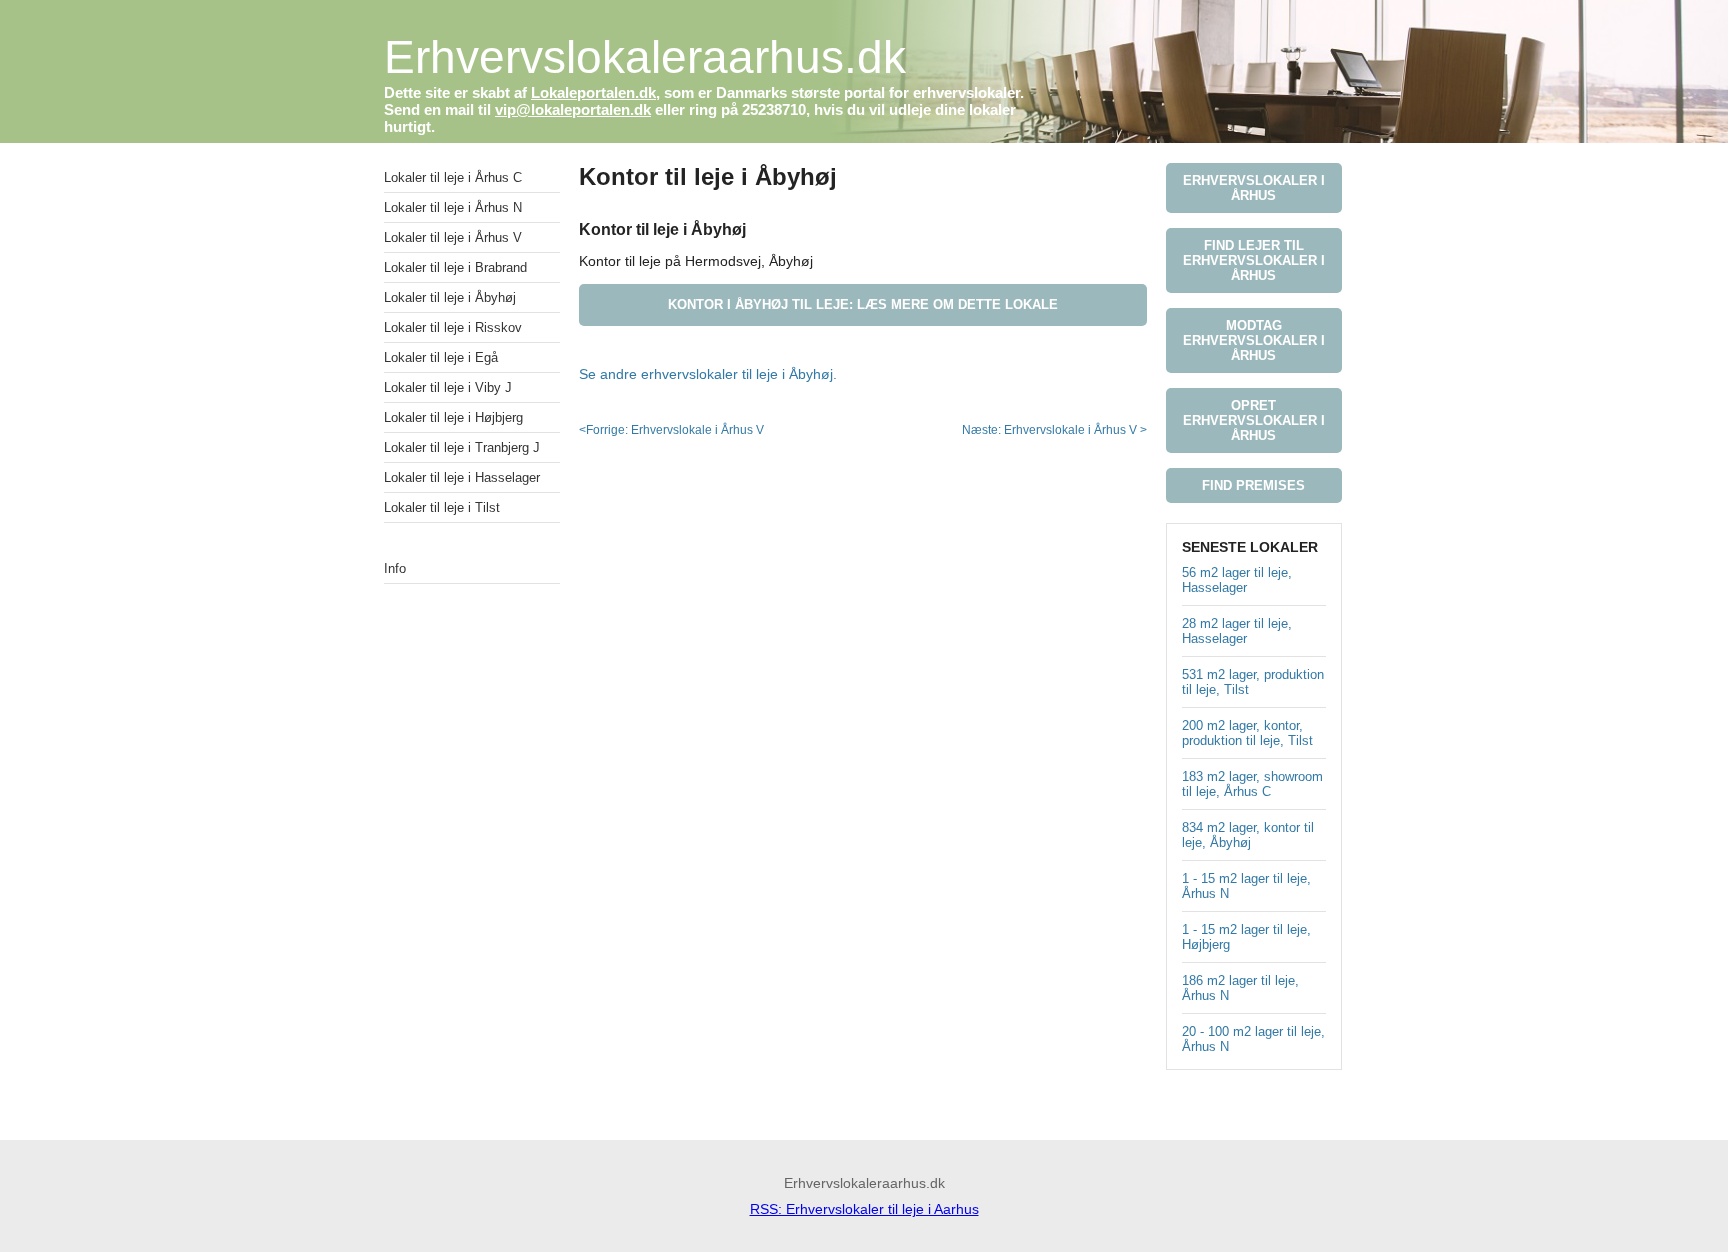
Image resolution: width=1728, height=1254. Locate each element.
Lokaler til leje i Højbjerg (453, 417)
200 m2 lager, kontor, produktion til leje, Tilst (1247, 733)
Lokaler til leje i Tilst (442, 507)
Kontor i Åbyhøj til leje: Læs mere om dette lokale (863, 304)
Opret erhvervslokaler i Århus (1254, 420)
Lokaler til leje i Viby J (448, 387)
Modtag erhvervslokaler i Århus (1254, 340)
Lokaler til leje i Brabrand (455, 267)
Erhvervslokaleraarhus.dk (645, 57)
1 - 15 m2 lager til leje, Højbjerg (1246, 937)
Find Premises (1253, 485)
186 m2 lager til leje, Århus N (1240, 988)
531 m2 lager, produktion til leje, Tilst (1253, 682)
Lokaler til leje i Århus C (453, 177)
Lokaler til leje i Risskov (453, 327)
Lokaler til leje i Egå (441, 357)
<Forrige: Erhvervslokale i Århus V (671, 430)
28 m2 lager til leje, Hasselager (1237, 631)
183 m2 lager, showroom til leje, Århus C (1252, 784)
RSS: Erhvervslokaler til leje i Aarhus (864, 1209)
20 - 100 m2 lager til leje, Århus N (1253, 1039)
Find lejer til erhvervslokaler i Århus (1254, 260)
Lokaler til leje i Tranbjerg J (462, 447)
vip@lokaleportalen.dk (573, 109)
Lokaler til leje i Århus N (453, 207)
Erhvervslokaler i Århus (1254, 188)
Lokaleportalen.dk (593, 92)
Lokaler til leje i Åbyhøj (450, 297)
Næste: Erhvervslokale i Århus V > (1054, 430)
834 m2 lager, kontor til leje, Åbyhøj (1248, 835)
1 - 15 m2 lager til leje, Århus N (1246, 886)
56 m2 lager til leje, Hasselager (1237, 580)
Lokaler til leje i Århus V (453, 237)
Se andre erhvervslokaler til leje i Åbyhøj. (708, 374)
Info (395, 568)
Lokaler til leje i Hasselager (462, 477)
